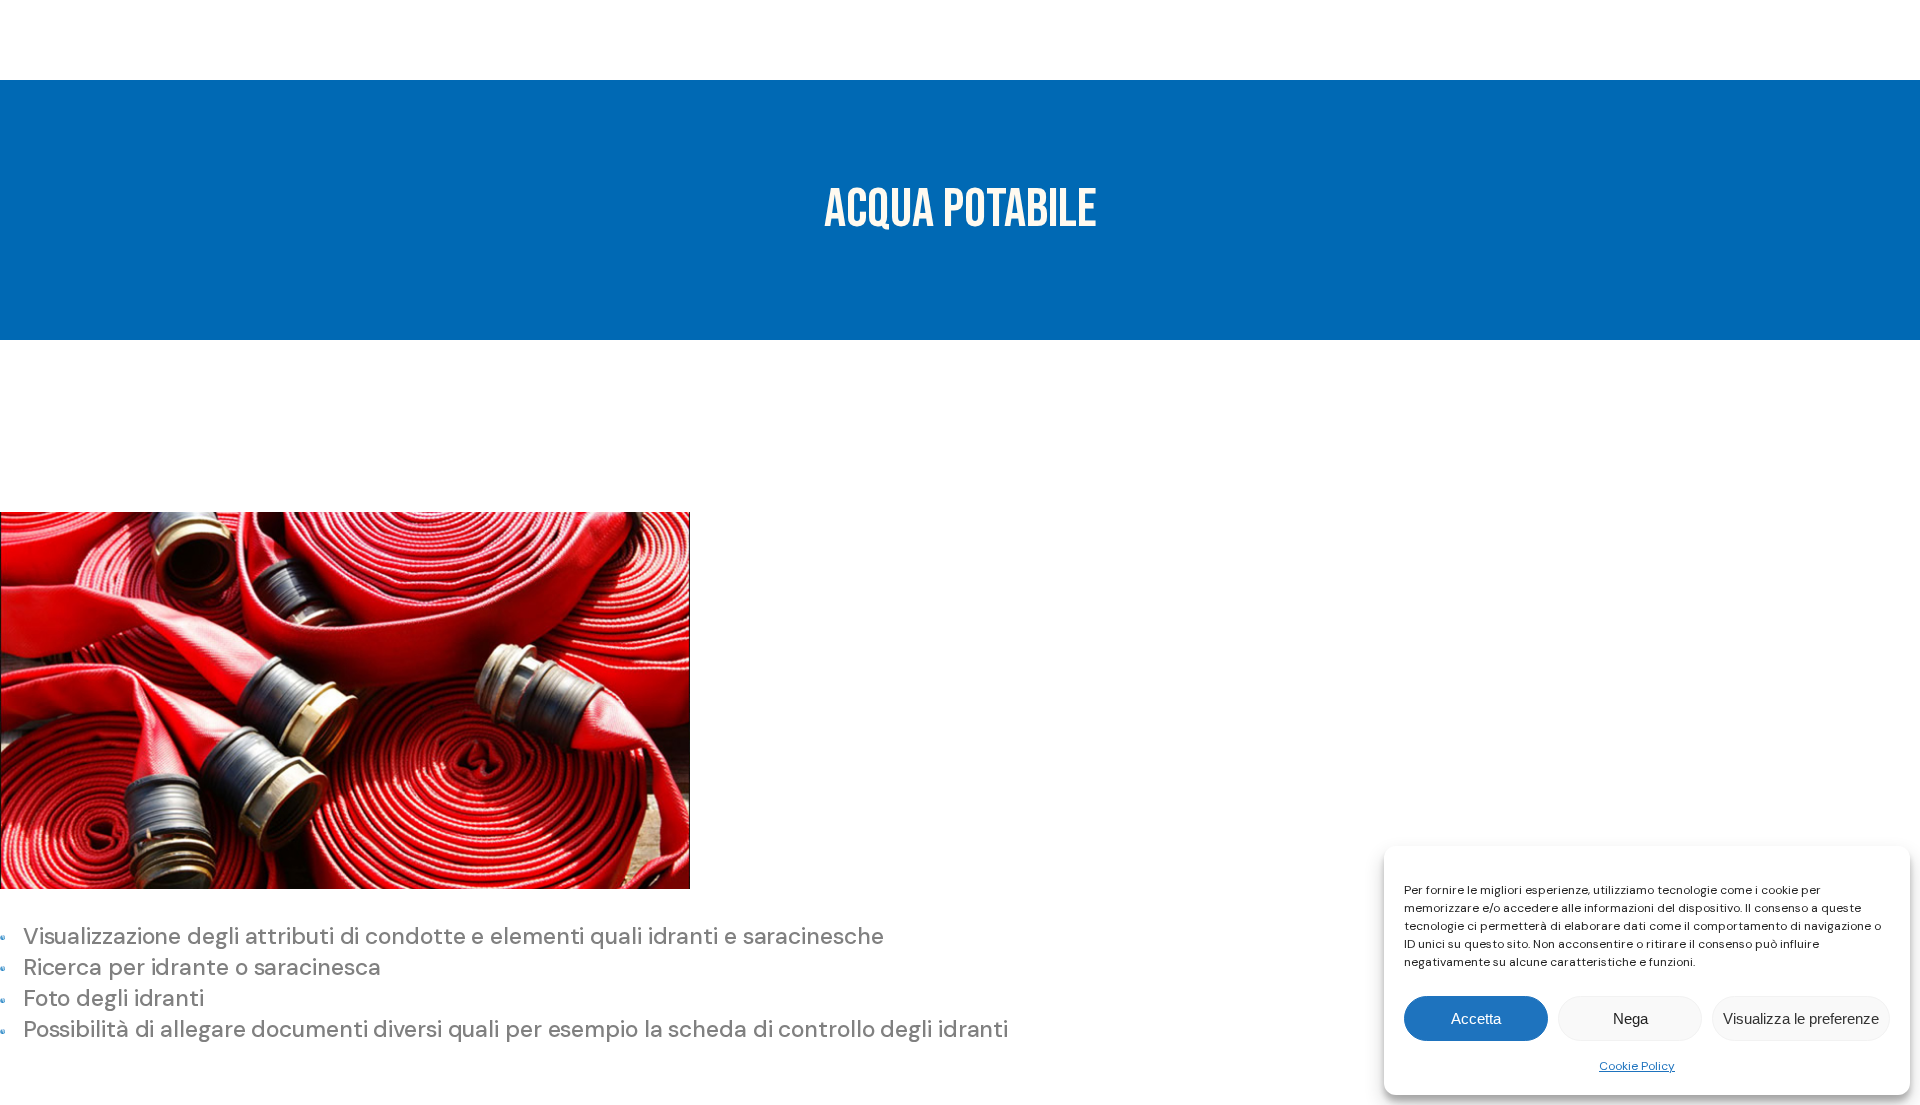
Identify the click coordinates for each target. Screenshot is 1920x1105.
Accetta (1476, 1018)
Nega (1630, 1018)
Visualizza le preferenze (1801, 1018)
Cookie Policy (1637, 1066)
